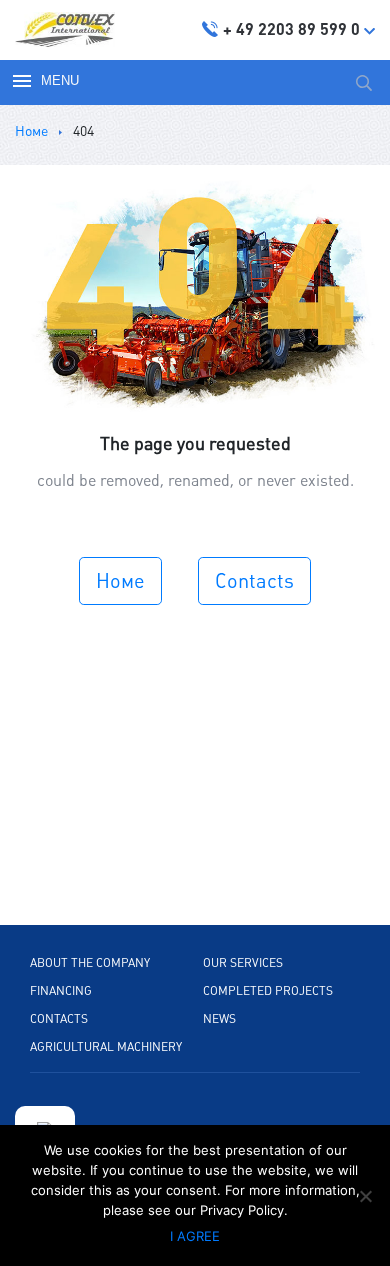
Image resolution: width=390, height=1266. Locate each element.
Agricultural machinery (106, 1047)
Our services (243, 963)
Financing (61, 991)
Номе (120, 581)
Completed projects (268, 991)
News (219, 1019)
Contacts (254, 581)
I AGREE (195, 1236)
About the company (90, 963)
